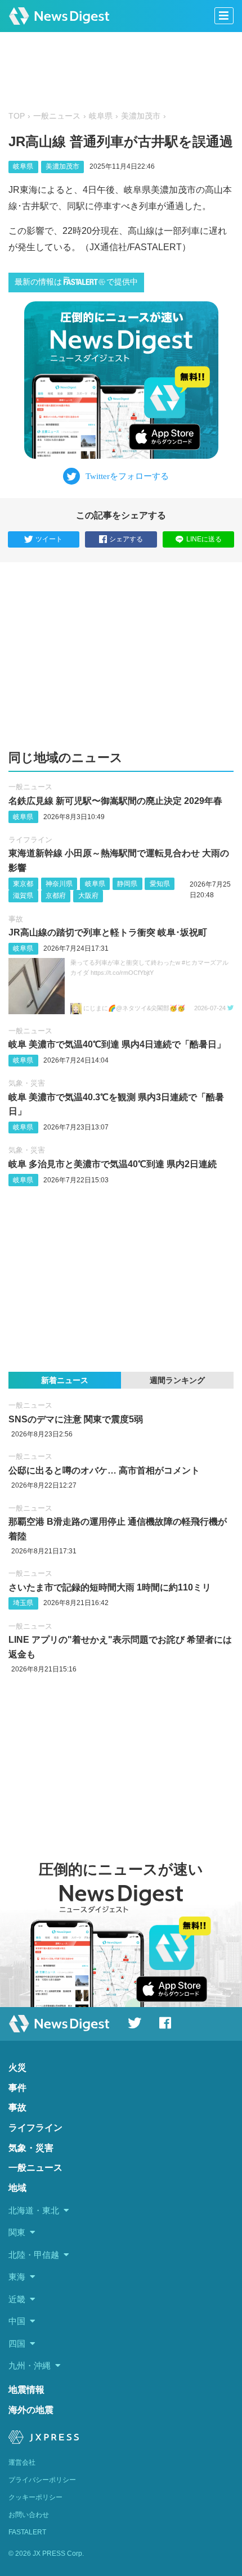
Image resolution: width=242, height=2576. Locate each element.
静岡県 (127, 884)
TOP (17, 116)
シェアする (126, 539)
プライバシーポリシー (42, 2480)
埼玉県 (23, 1603)
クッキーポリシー (35, 2497)
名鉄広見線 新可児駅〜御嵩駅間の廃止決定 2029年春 (115, 801)
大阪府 (88, 896)
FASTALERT (27, 2532)
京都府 (56, 896)
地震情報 (26, 2390)
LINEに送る (204, 539)
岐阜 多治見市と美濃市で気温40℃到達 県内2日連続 (113, 1164)
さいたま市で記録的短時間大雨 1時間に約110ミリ (110, 1587)
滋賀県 (23, 896)
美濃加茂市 (141, 116)
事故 (16, 919)
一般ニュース (57, 116)
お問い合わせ (29, 2515)
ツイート (49, 539)
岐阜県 (101, 116)
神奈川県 (59, 884)
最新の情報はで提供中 (76, 282)
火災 (17, 2067)
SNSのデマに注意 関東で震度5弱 (76, 1419)
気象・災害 (27, 1083)
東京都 (23, 884)
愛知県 (160, 884)
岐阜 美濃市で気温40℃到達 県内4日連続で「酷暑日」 (117, 1044)
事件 (17, 2088)
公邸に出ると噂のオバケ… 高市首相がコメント (104, 1470)
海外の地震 (31, 2410)
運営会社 (22, 2462)
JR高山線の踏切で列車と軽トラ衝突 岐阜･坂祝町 (108, 932)
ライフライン (30, 840)
